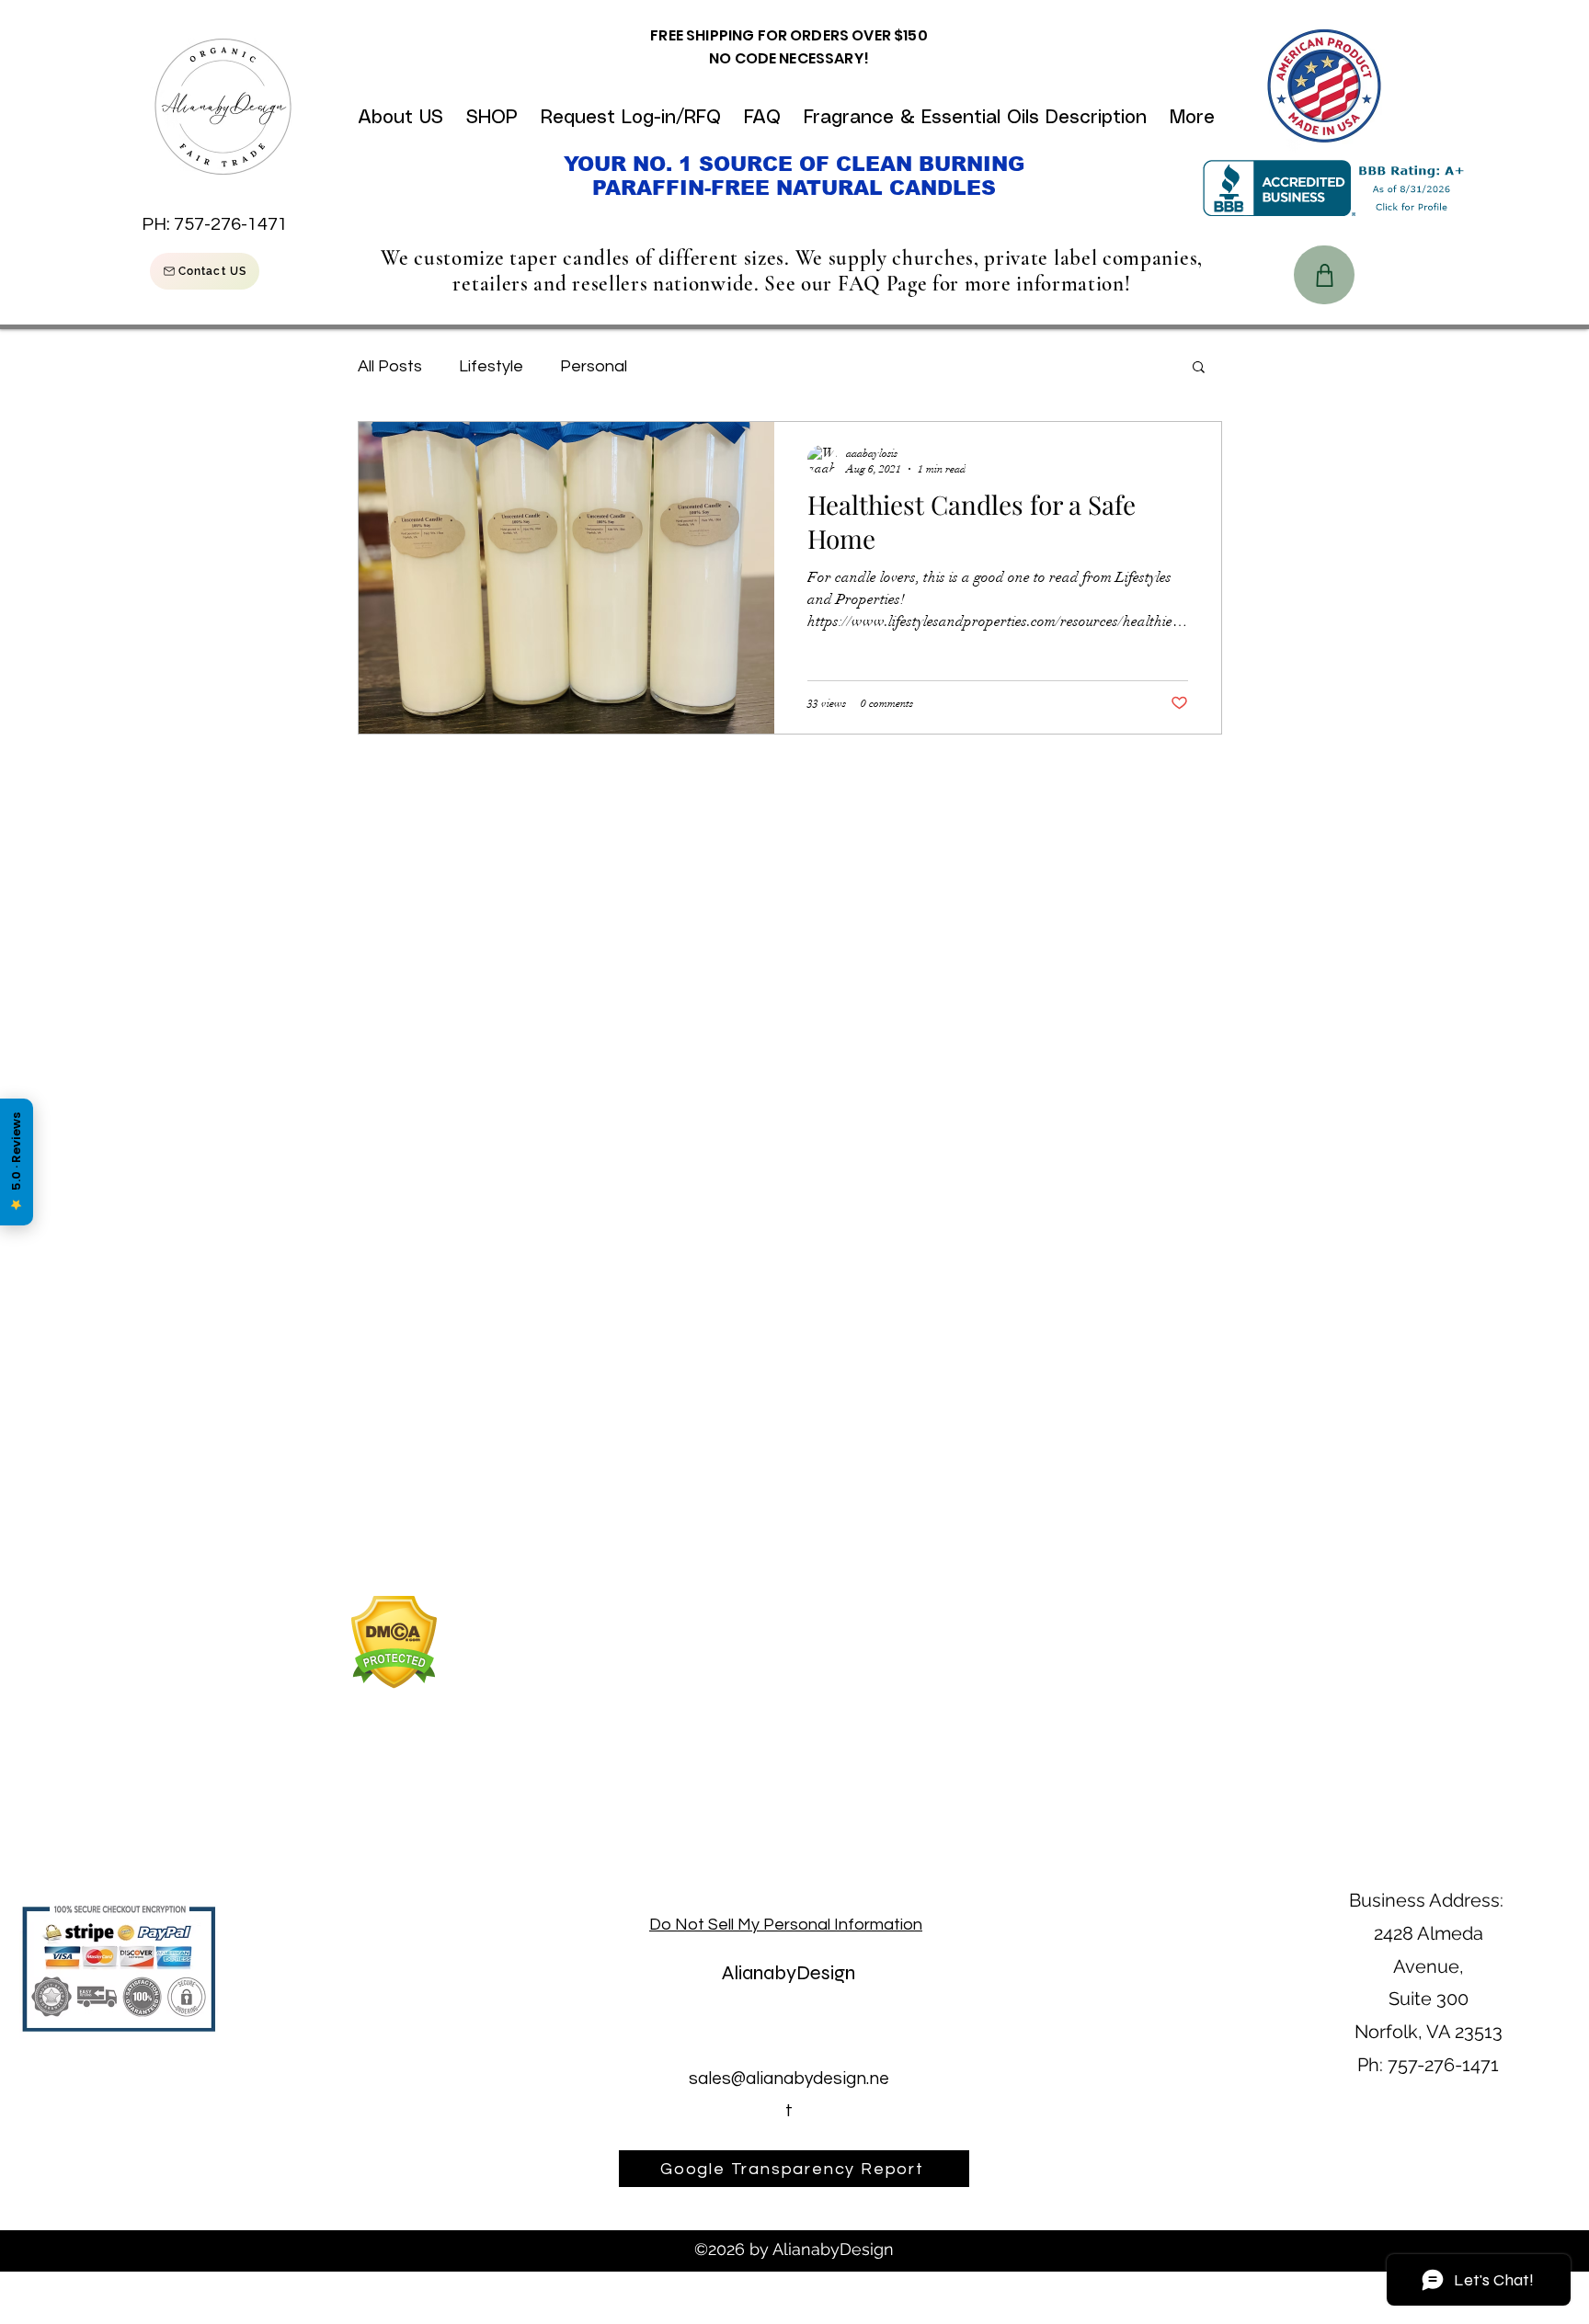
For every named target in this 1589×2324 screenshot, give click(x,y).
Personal (594, 366)
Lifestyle (491, 366)
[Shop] (1324, 275)
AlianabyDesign (789, 1973)
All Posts (390, 366)
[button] (1199, 368)
